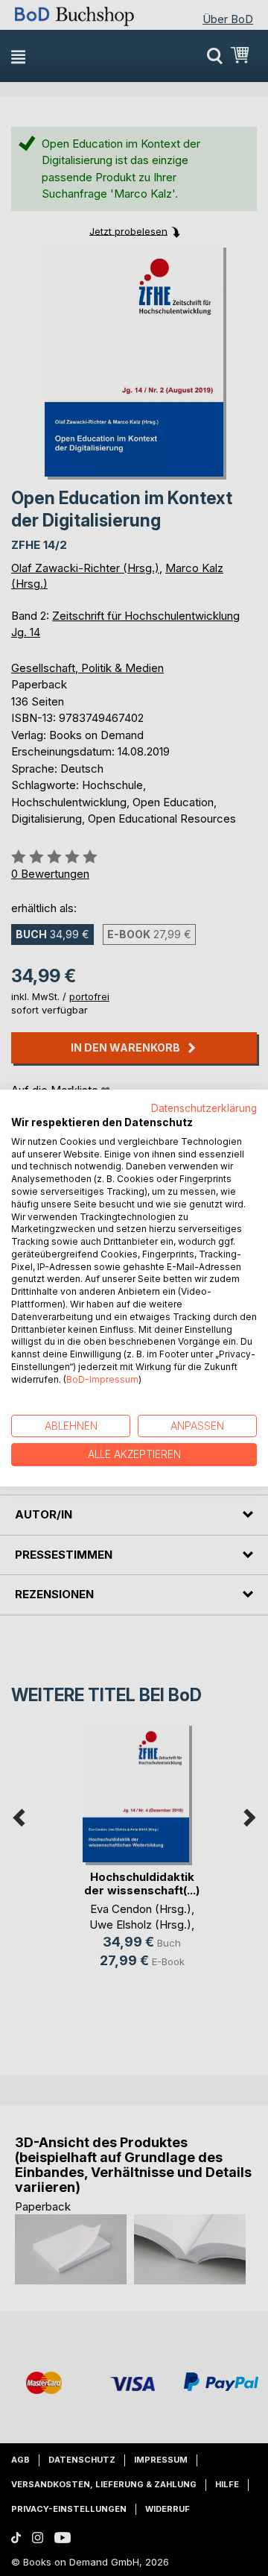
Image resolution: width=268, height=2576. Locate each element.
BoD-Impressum (102, 1379)
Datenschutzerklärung (204, 1108)
